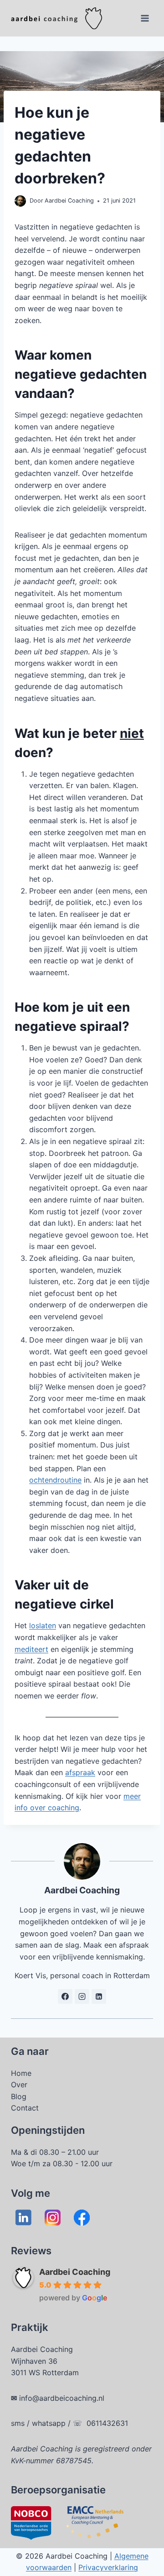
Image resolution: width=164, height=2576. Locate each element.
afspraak (80, 1772)
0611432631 (107, 2423)
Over (19, 2085)
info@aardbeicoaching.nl (62, 2398)
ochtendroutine (55, 1480)
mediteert (31, 1649)
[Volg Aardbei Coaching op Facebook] (65, 1996)
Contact (25, 2108)
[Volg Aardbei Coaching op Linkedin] (99, 1996)
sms (18, 2423)
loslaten (43, 1625)
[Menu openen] (145, 18)
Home (21, 2073)
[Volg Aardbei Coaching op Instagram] (82, 1996)
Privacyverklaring (108, 2567)
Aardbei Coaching (75, 2272)
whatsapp (49, 2423)
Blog (19, 2096)
